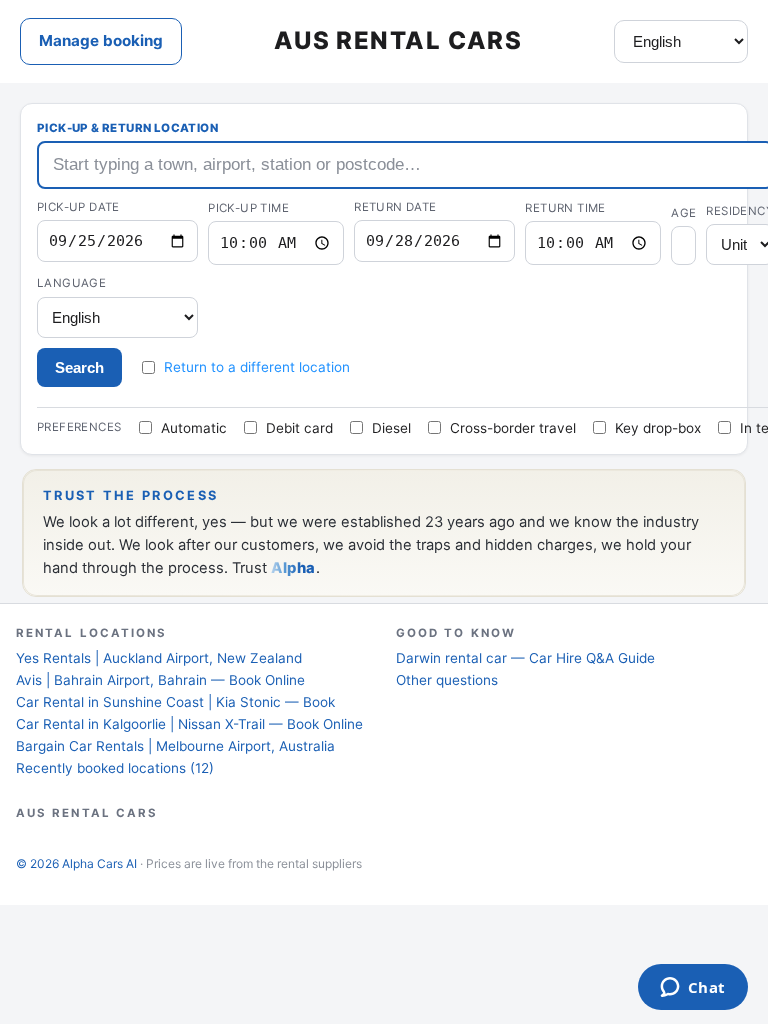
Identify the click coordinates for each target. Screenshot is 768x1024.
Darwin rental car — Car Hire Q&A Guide (525, 658)
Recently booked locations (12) (115, 768)
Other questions (447, 680)
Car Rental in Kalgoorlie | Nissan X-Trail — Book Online (189, 724)
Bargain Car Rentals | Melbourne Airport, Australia (175, 746)
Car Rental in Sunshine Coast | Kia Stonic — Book (175, 702)
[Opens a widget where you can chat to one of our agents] (692, 989)
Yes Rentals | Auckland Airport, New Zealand (159, 658)
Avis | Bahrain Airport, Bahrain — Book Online (160, 680)
